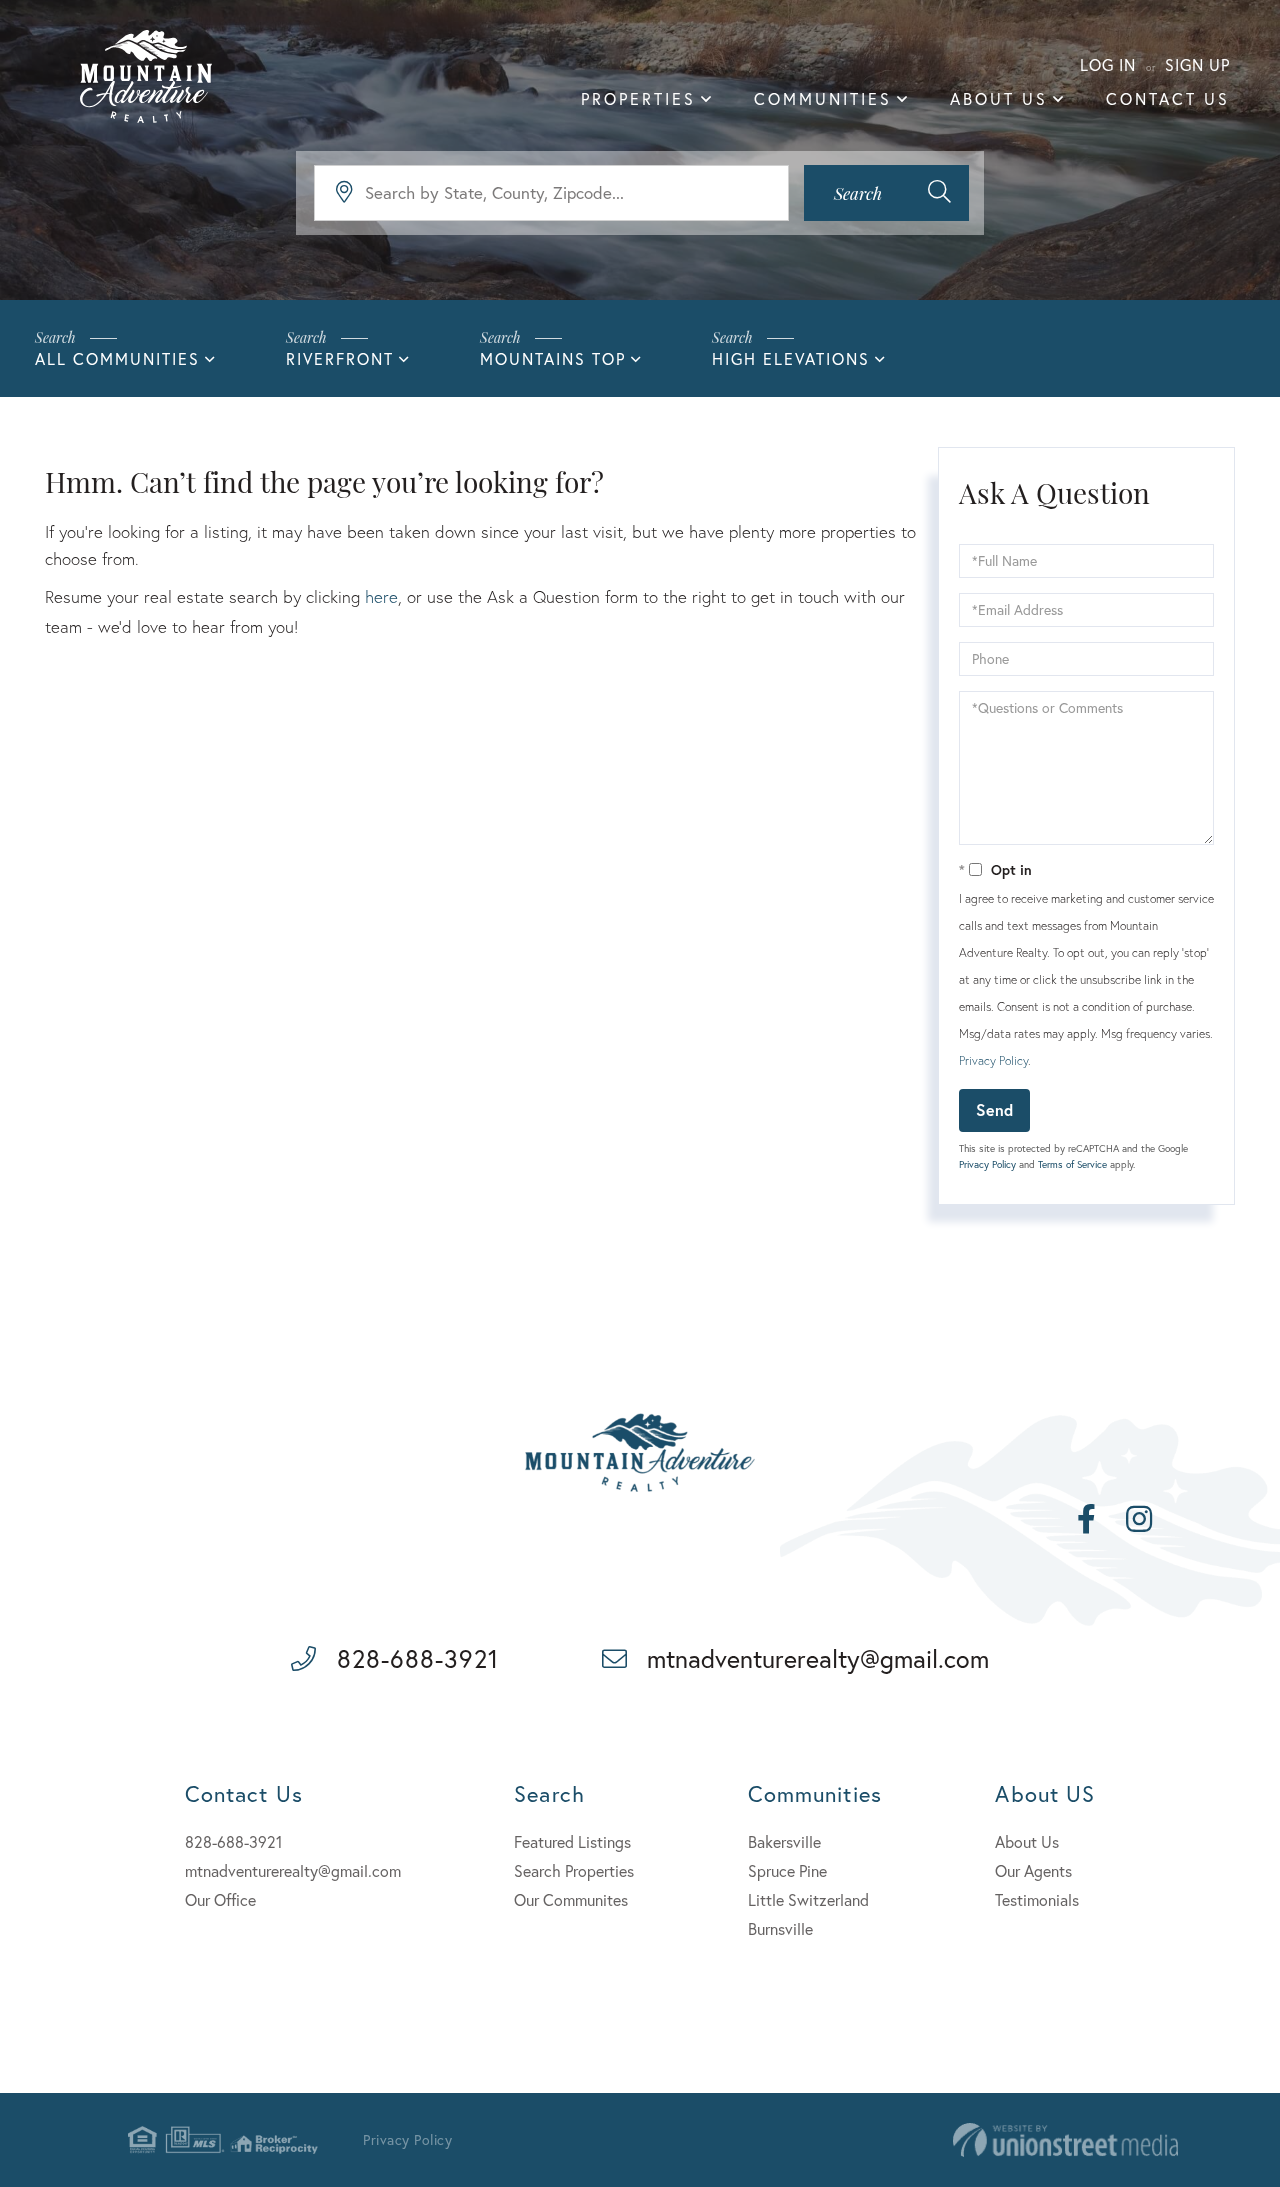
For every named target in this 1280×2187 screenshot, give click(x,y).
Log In (1108, 64)
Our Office (220, 1899)
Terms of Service (1072, 1164)
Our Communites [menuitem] (571, 1899)
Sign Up (1197, 64)
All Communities (117, 358)
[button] (886, 193)
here (381, 596)
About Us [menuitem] (999, 98)
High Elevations (791, 358)
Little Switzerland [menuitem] (808, 1899)
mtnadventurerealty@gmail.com (818, 1658)
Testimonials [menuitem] (1037, 1899)
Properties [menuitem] (638, 98)
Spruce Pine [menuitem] (787, 1870)
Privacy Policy (993, 1060)
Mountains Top (553, 358)
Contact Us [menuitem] (1168, 98)
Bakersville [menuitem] (784, 1841)
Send (994, 1109)
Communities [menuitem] (823, 98)
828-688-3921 (418, 1658)
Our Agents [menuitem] (1033, 1870)
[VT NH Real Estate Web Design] (1065, 2140)
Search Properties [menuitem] (574, 1870)
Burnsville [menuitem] (780, 1928)
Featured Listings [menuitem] (572, 1841)
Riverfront (340, 358)
